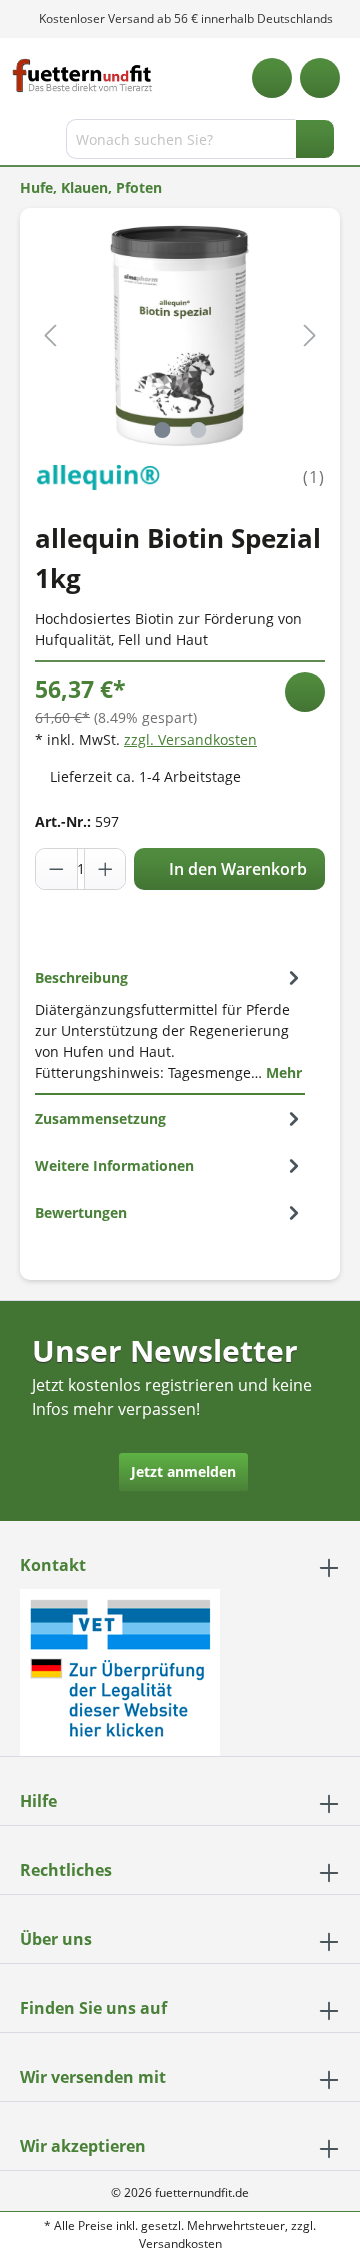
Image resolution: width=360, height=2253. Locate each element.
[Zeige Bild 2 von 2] (198, 430)
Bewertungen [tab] (81, 1212)
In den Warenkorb (236, 869)
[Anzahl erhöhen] (105, 869)
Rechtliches (66, 1870)
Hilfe (38, 1801)
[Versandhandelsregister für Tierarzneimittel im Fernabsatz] (120, 1670)
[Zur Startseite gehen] (82, 75)
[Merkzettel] (272, 78)
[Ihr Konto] (320, 78)
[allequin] (97, 475)
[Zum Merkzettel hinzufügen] (305, 692)
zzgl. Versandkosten (190, 739)
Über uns (56, 1939)
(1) (314, 477)
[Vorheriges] (50, 335)
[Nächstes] (310, 335)
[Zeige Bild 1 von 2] (162, 430)
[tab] (170, 1024)
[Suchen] (315, 139)
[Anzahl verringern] (57, 869)
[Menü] (17, 143)
